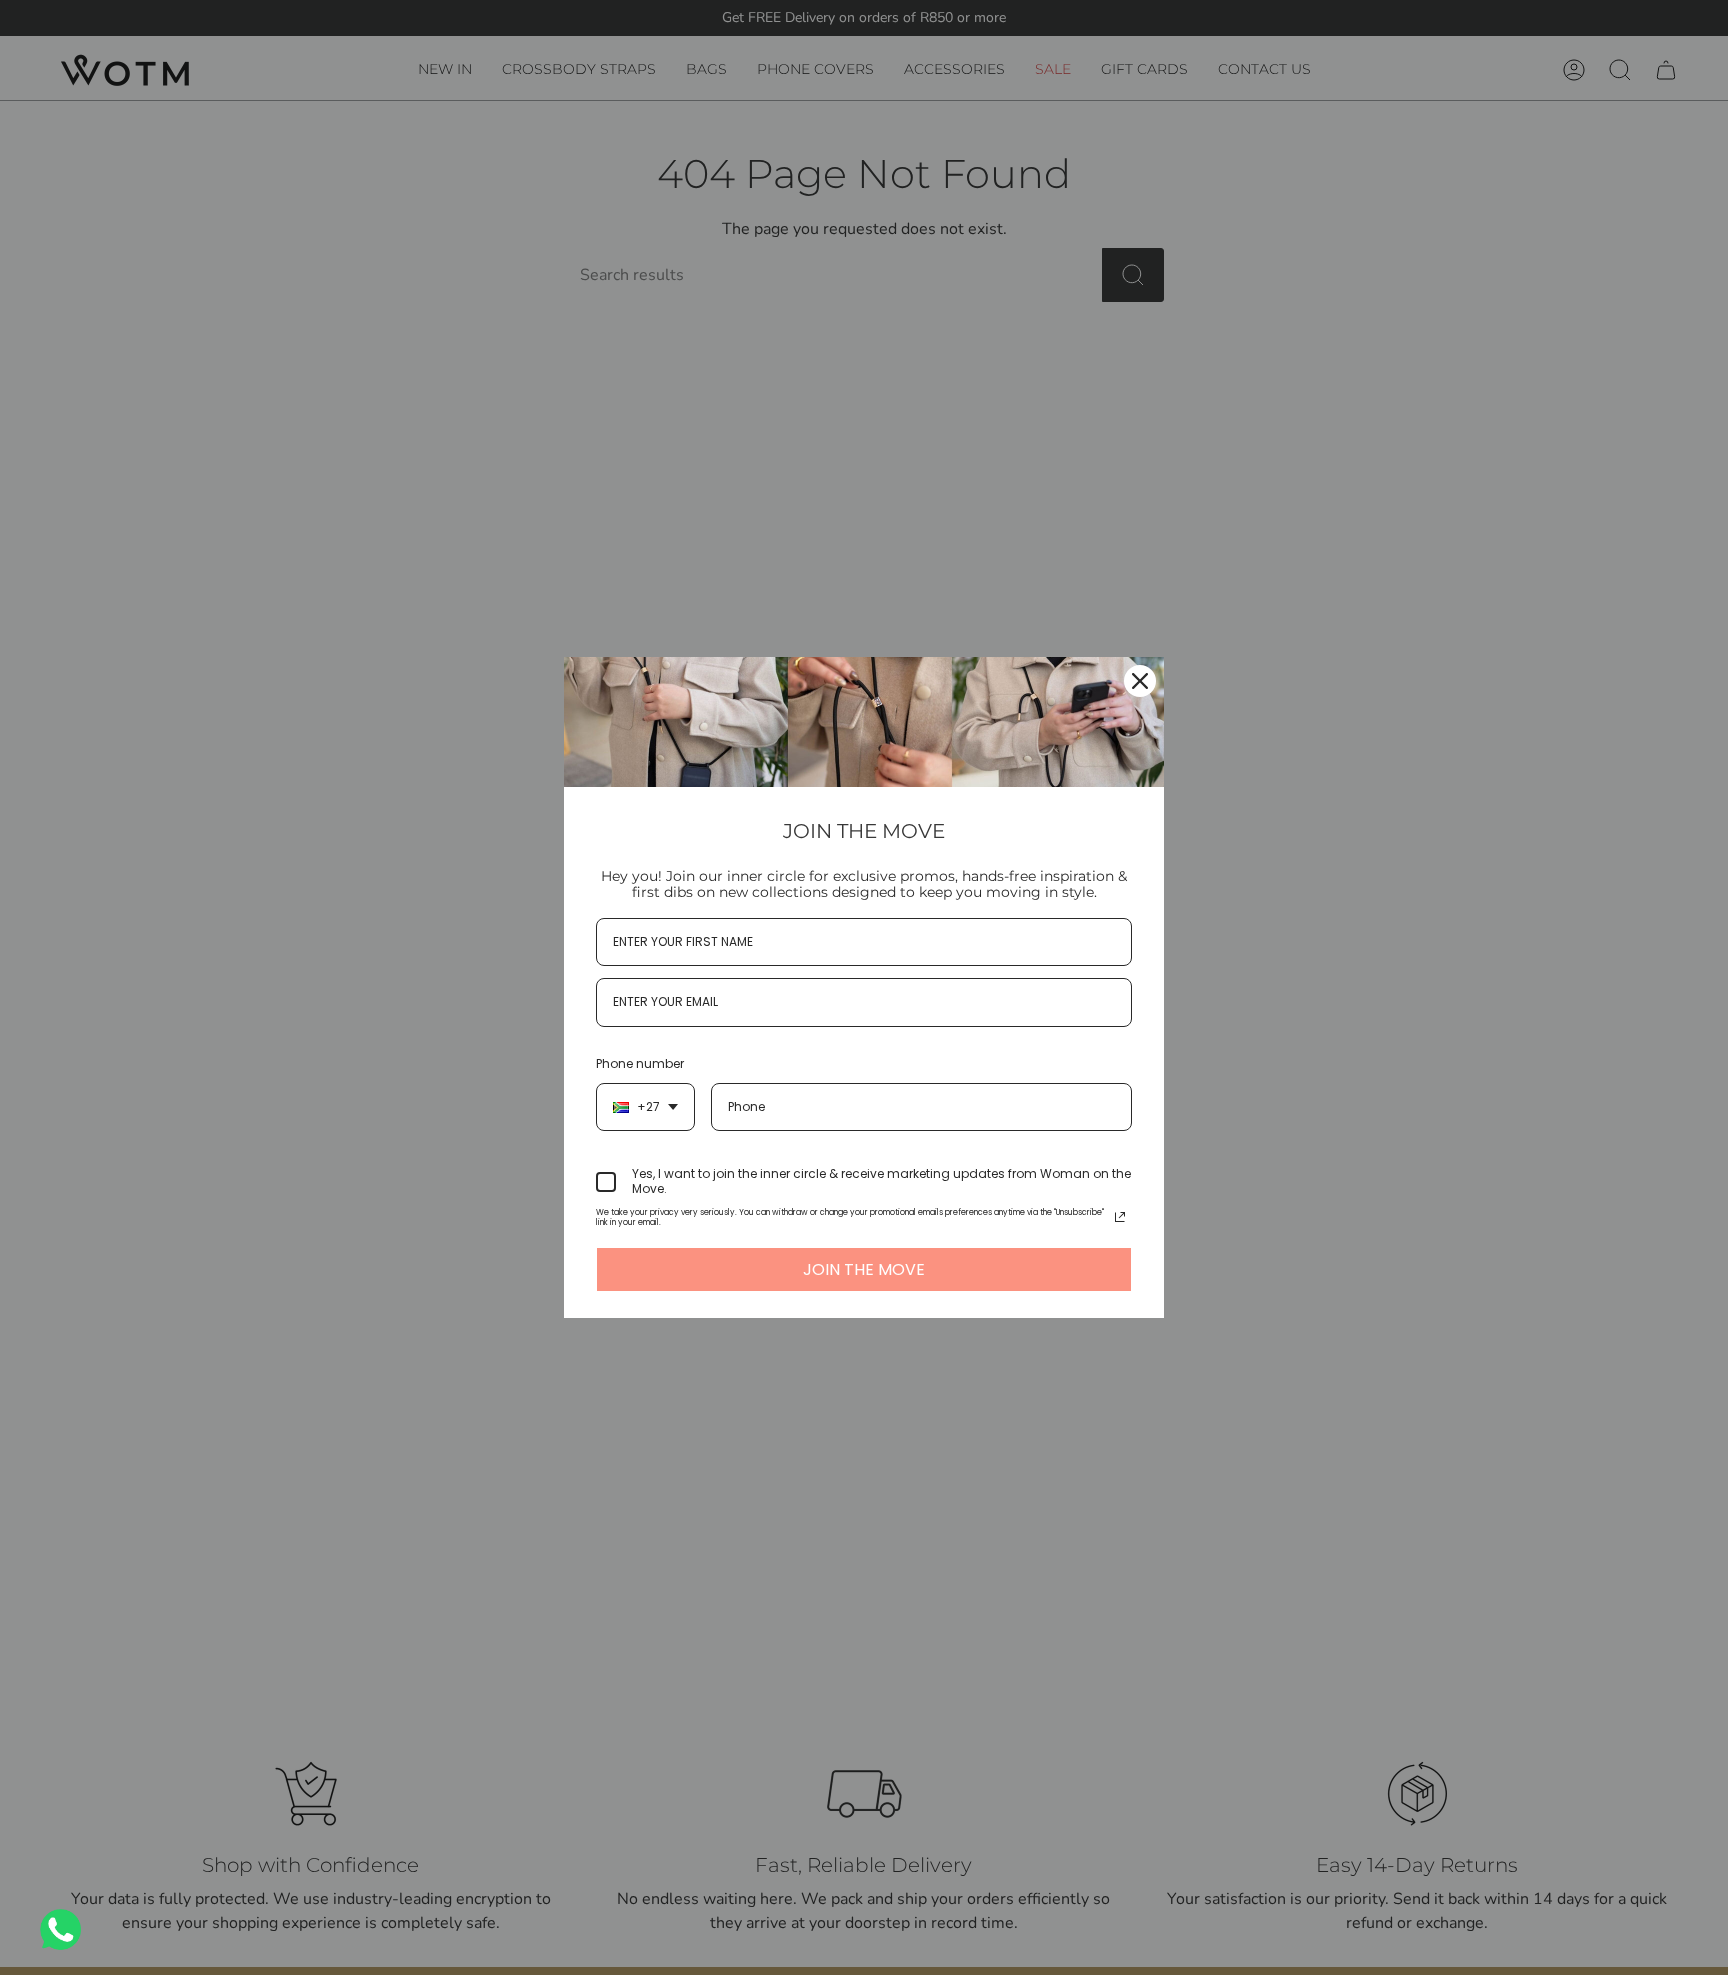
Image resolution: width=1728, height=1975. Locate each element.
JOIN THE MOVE (864, 1269)
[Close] (1140, 681)
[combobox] (645, 1107)
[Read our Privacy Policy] (1120, 1217)
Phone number (640, 1063)
